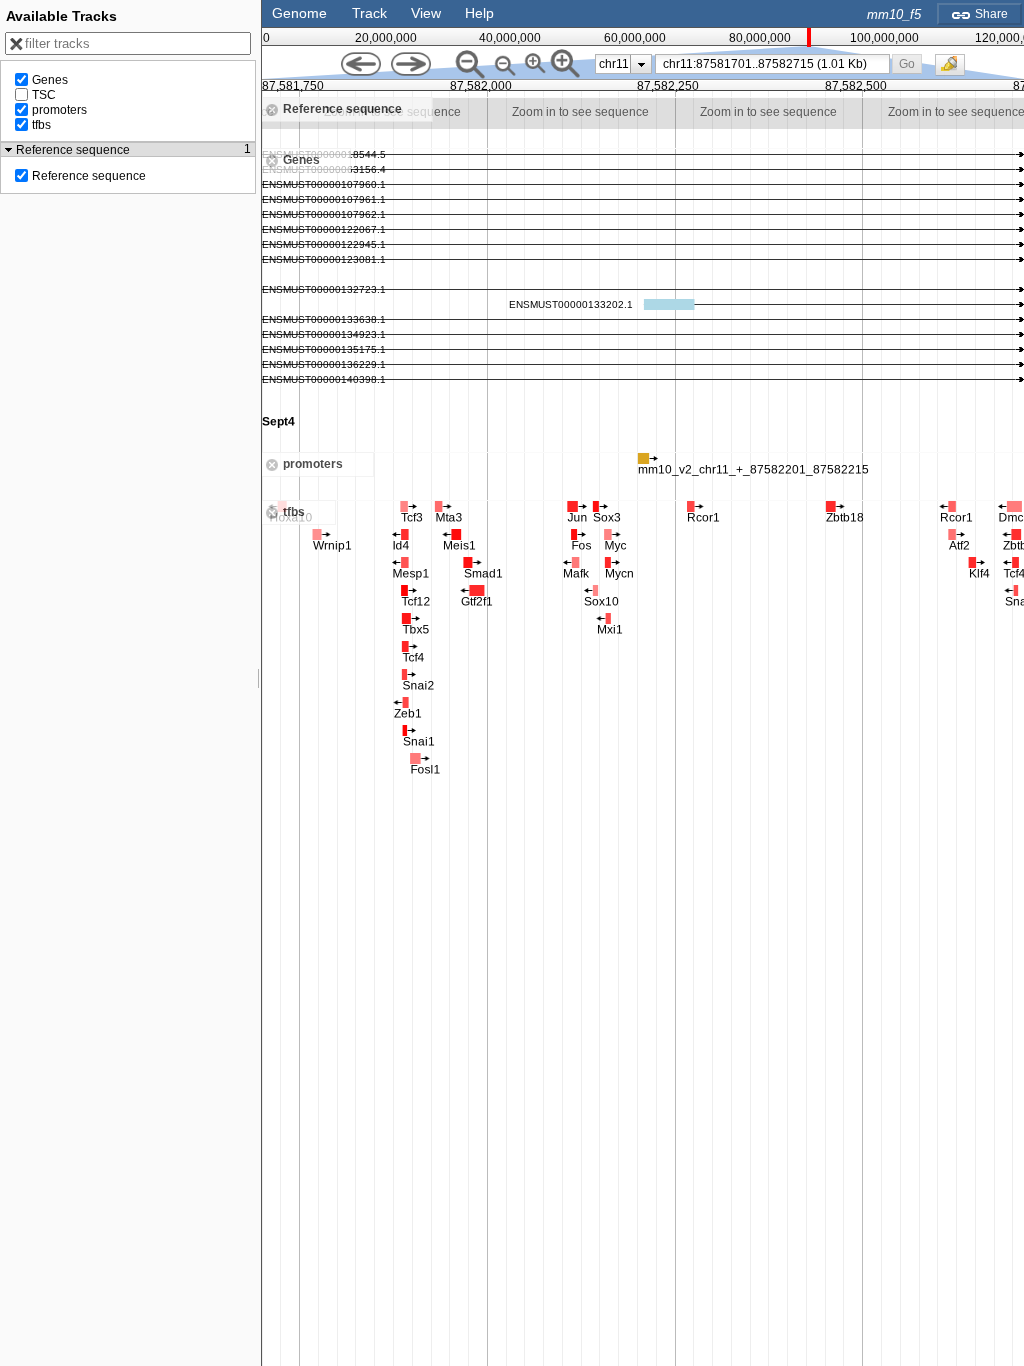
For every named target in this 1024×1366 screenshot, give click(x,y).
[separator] (259, 683)
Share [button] (990, 14)
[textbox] (776, 64)
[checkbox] (955, 70)
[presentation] (641, 64)
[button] (907, 63)
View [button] (426, 13)
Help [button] (479, 13)
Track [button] (369, 13)
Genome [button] (299, 13)
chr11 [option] (614, 64)
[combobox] (772, 64)
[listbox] (623, 64)
